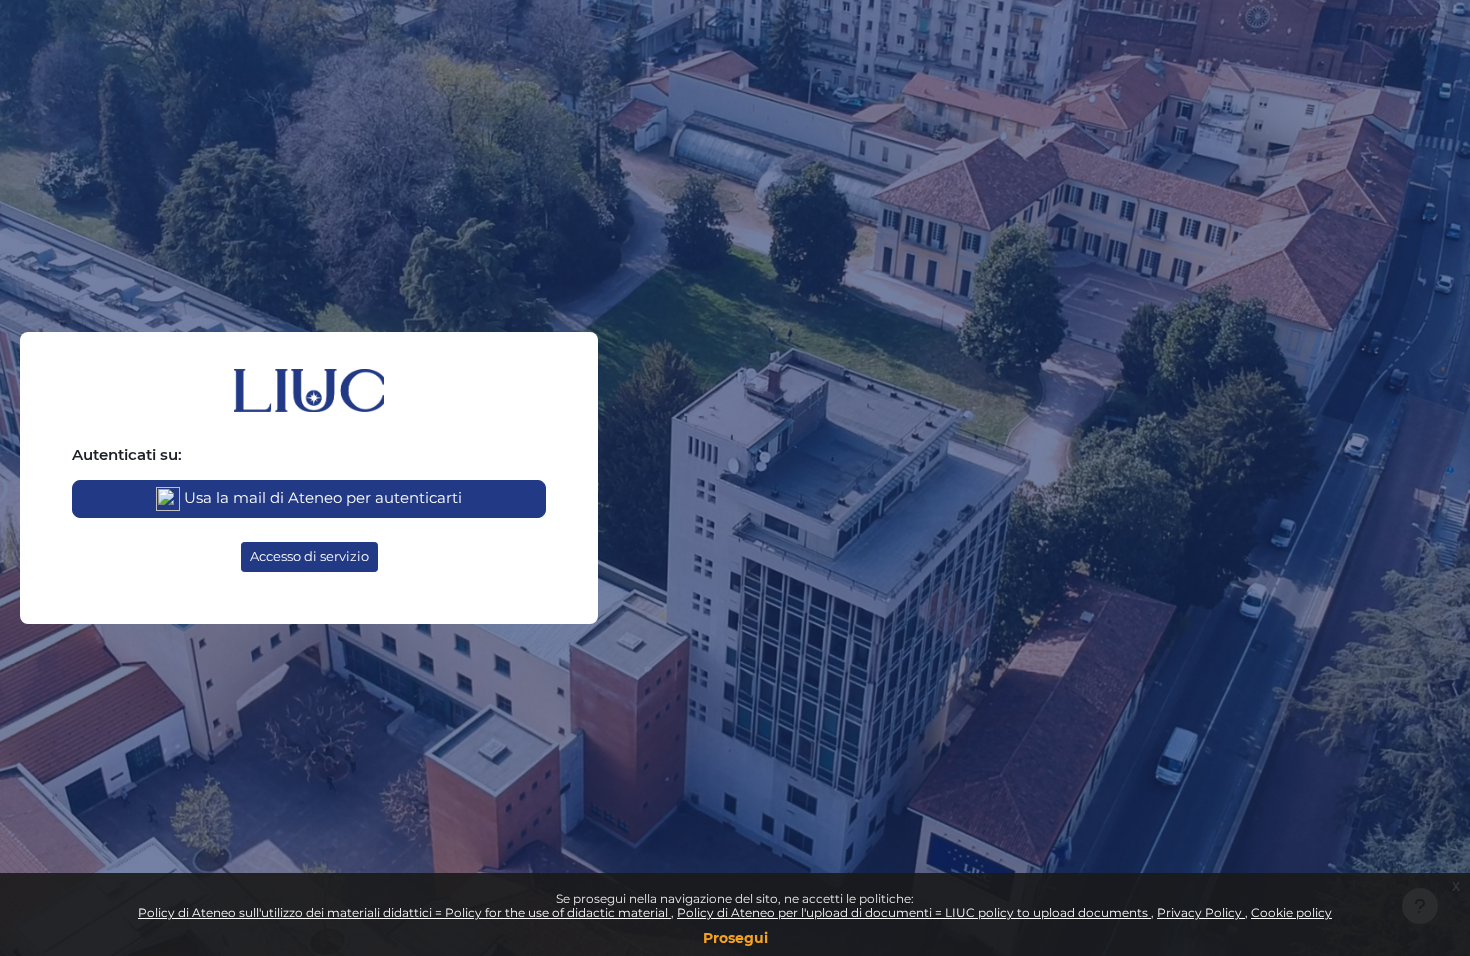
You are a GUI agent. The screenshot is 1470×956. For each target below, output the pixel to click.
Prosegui (735, 938)
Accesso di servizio (309, 556)
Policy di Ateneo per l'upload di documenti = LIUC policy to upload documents (914, 912)
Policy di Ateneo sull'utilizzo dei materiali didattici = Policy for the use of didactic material (404, 912)
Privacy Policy (1201, 912)
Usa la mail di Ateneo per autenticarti (321, 497)
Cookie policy (1291, 912)
